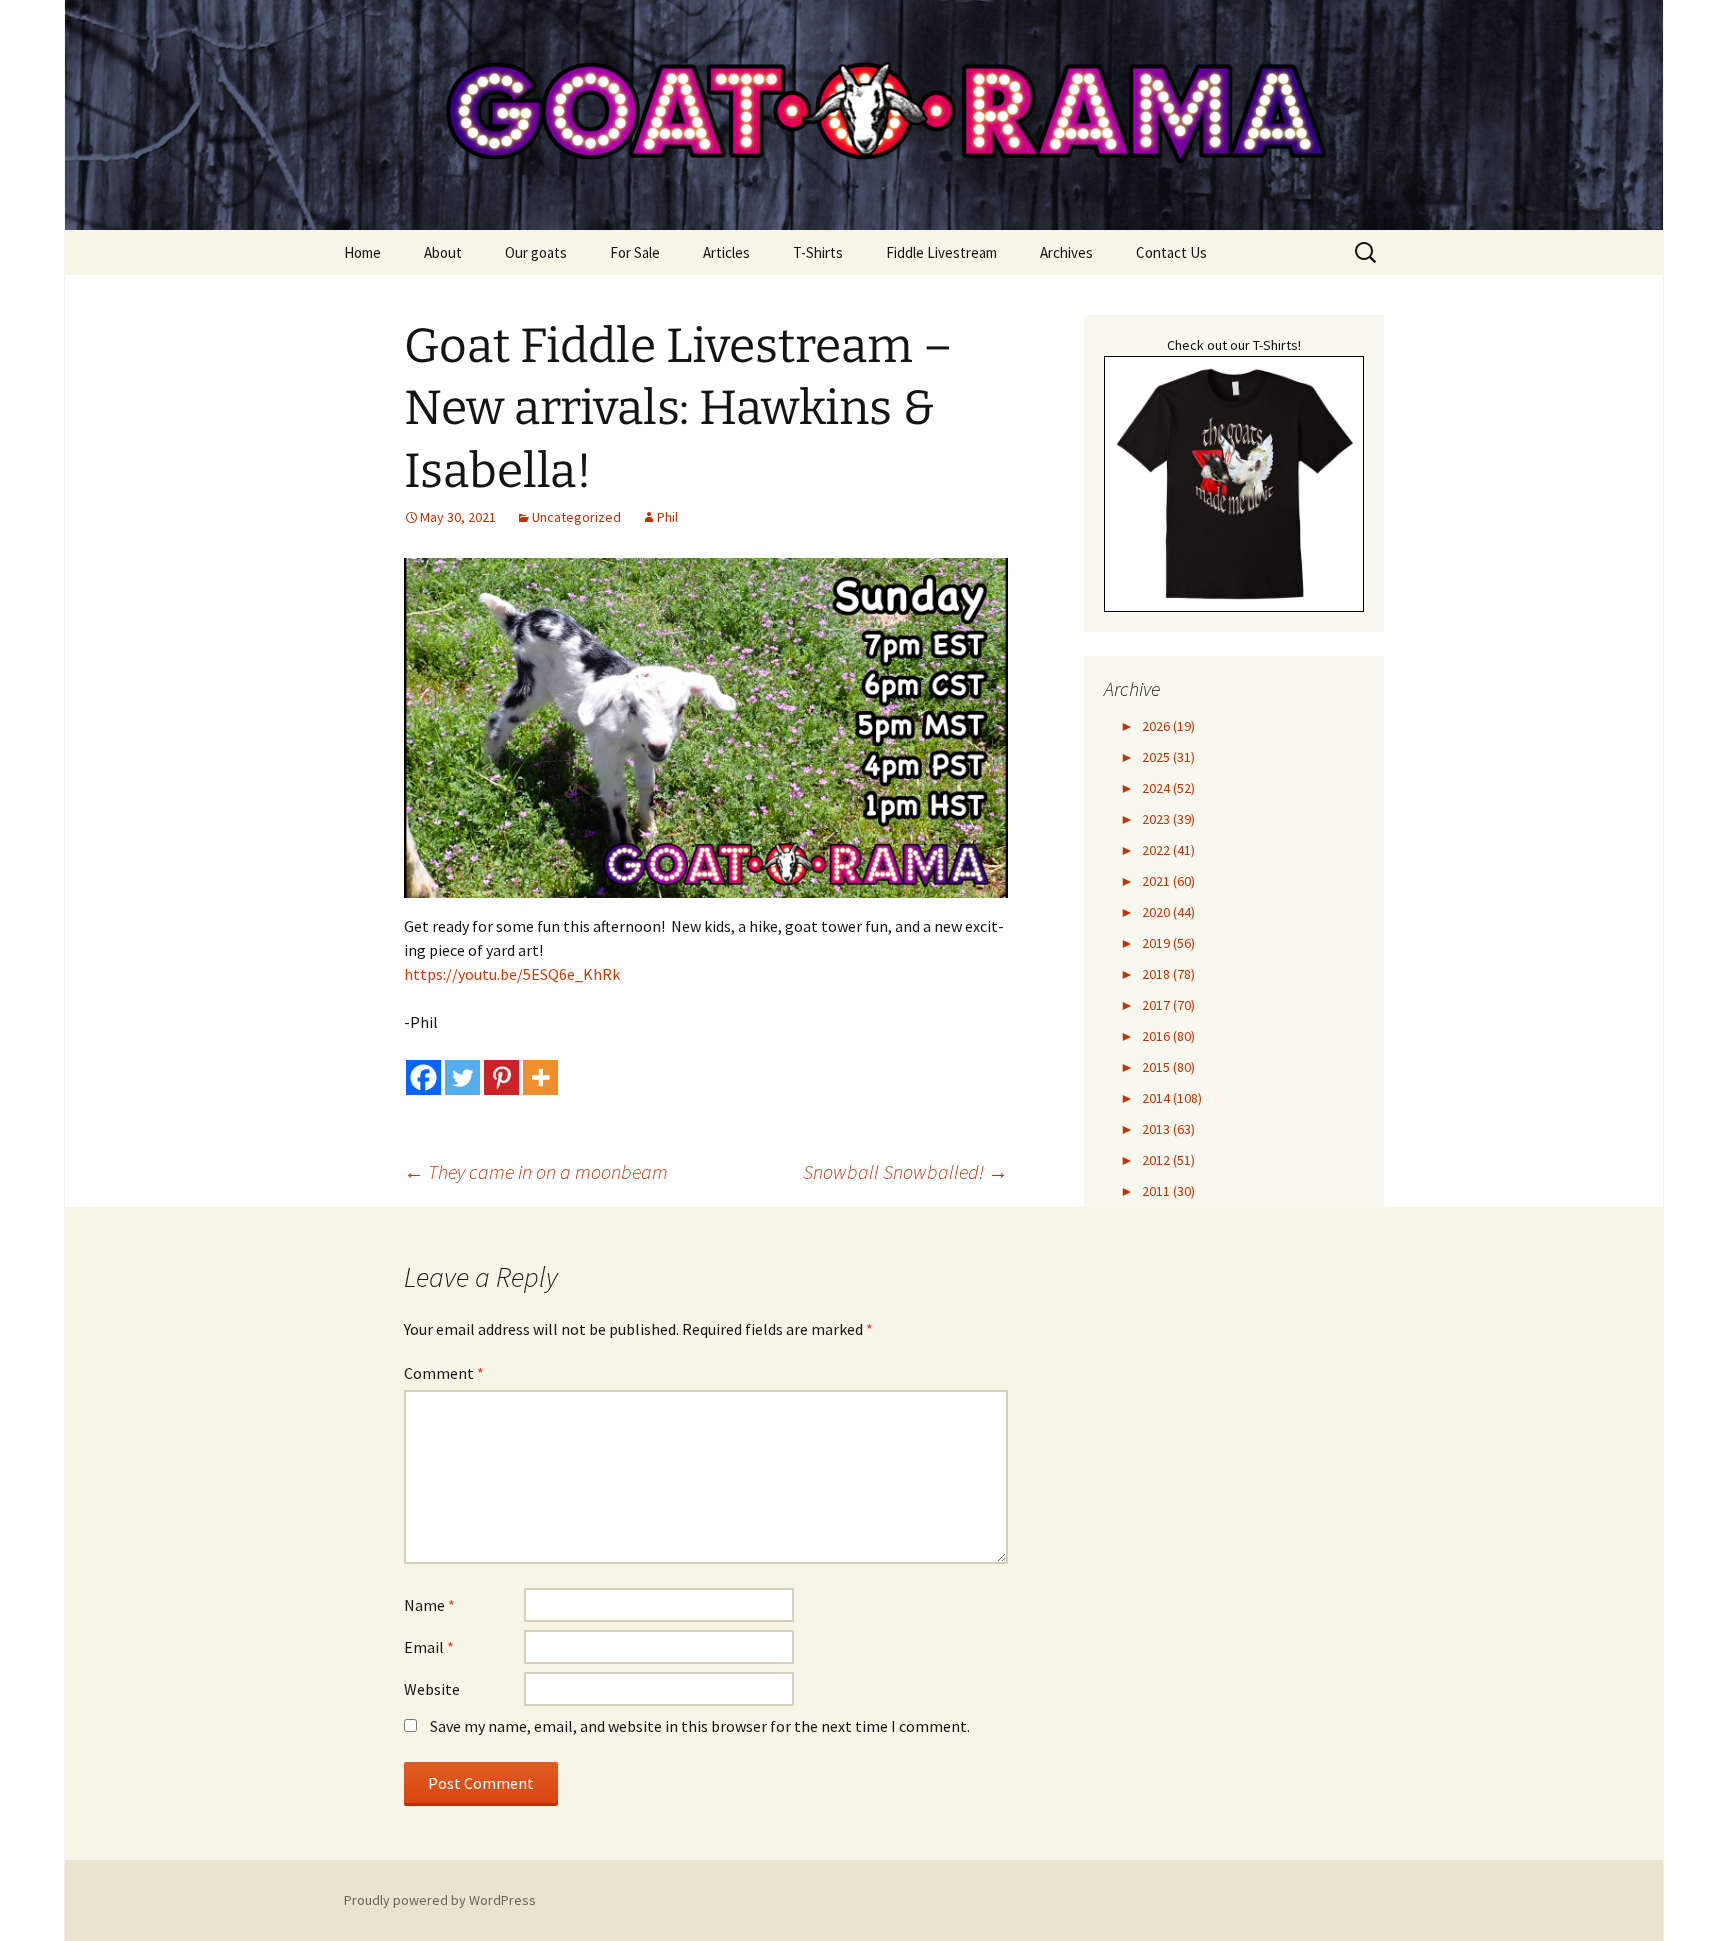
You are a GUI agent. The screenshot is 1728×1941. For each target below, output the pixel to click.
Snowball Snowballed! (905, 1171)
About (443, 252)
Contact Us (1171, 252)
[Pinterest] (501, 1077)
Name (429, 1605)
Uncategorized (576, 517)
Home (362, 252)
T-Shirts (818, 252)
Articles (726, 252)
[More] (540, 1077)
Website (432, 1689)
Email (429, 1647)
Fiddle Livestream (941, 252)
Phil (667, 517)
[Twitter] (462, 1077)
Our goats (536, 252)
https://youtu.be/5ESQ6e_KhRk (512, 974)
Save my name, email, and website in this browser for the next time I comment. (700, 1726)
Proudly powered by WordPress (440, 1900)
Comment (444, 1373)
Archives (1066, 252)
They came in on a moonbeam (536, 1171)
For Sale (635, 252)
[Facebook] (423, 1077)
